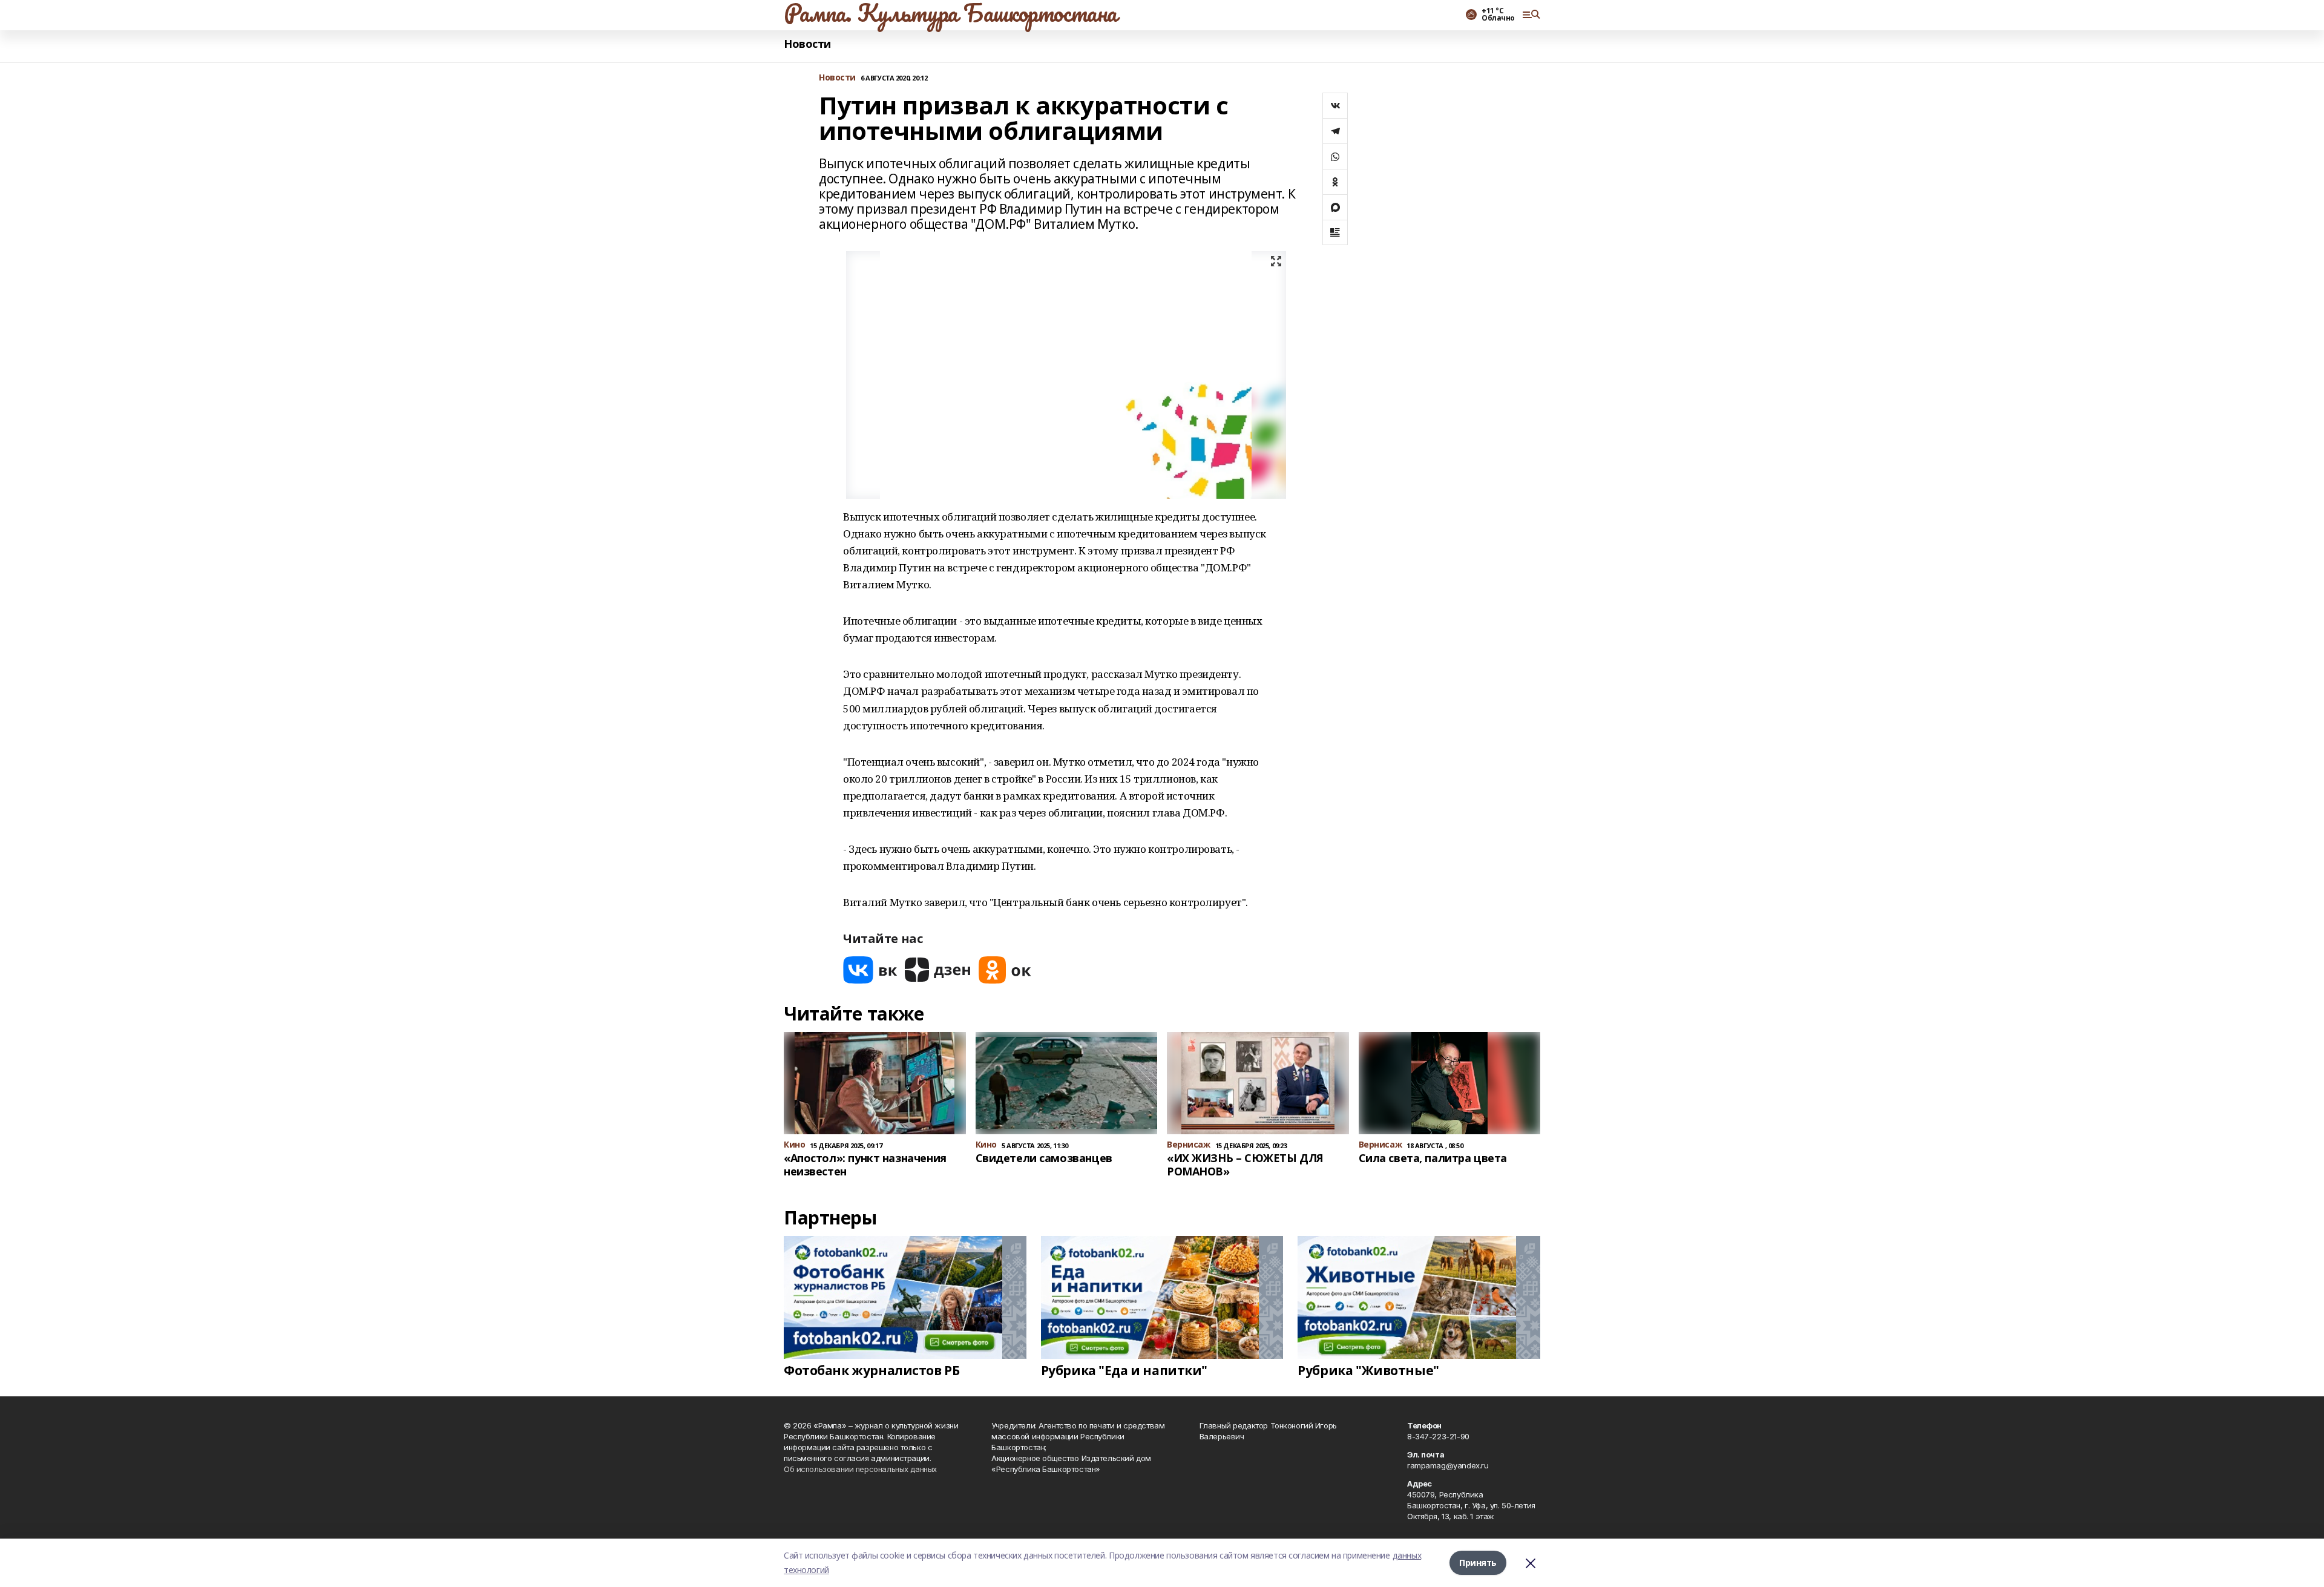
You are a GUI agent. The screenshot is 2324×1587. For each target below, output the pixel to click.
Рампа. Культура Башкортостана (950, 13)
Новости (807, 44)
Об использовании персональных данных (860, 1469)
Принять (1478, 1562)
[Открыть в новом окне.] (870, 970)
